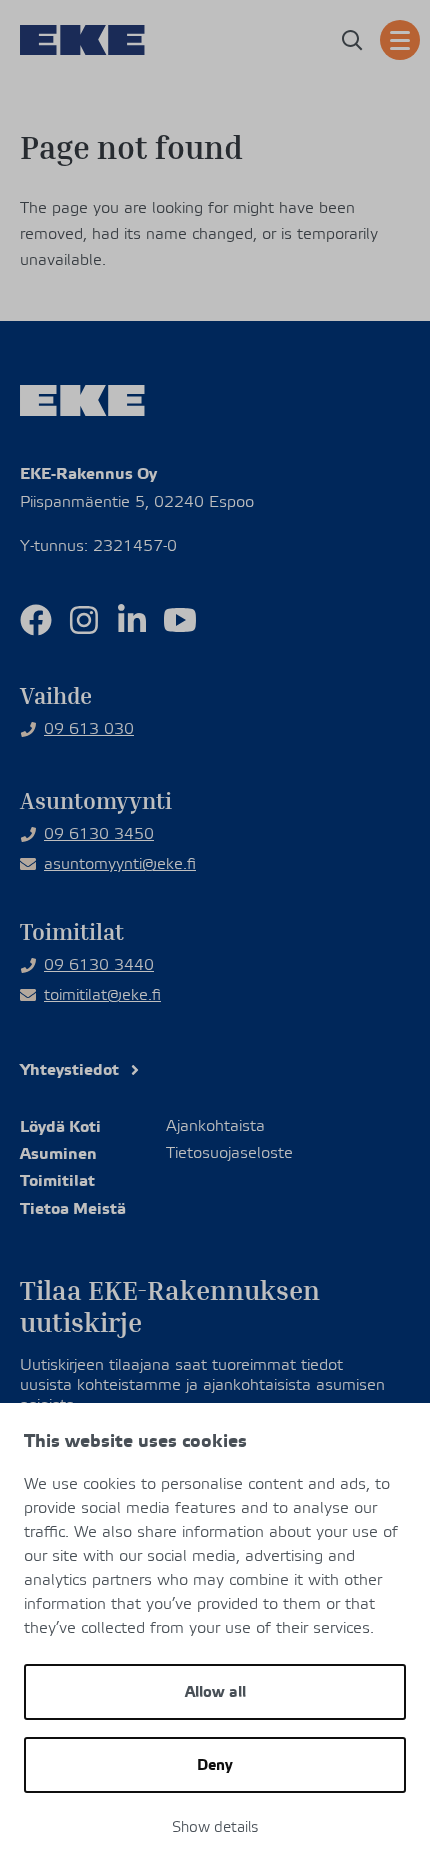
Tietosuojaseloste (229, 1153)
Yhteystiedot (69, 1069)
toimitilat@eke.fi (102, 995)
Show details (215, 1827)
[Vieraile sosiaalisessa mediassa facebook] (36, 620)
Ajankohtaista (215, 1126)
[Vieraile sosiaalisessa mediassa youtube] (180, 620)
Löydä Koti (60, 1126)
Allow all (215, 1692)
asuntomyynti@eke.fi (120, 864)
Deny (215, 1765)
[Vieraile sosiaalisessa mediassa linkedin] (132, 620)
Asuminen (58, 1153)
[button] (352, 40)
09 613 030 (89, 729)
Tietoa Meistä (73, 1208)
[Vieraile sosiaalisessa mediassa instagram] (84, 620)
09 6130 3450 (99, 834)
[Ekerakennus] (82, 40)
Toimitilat (57, 1180)
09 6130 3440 (99, 965)
